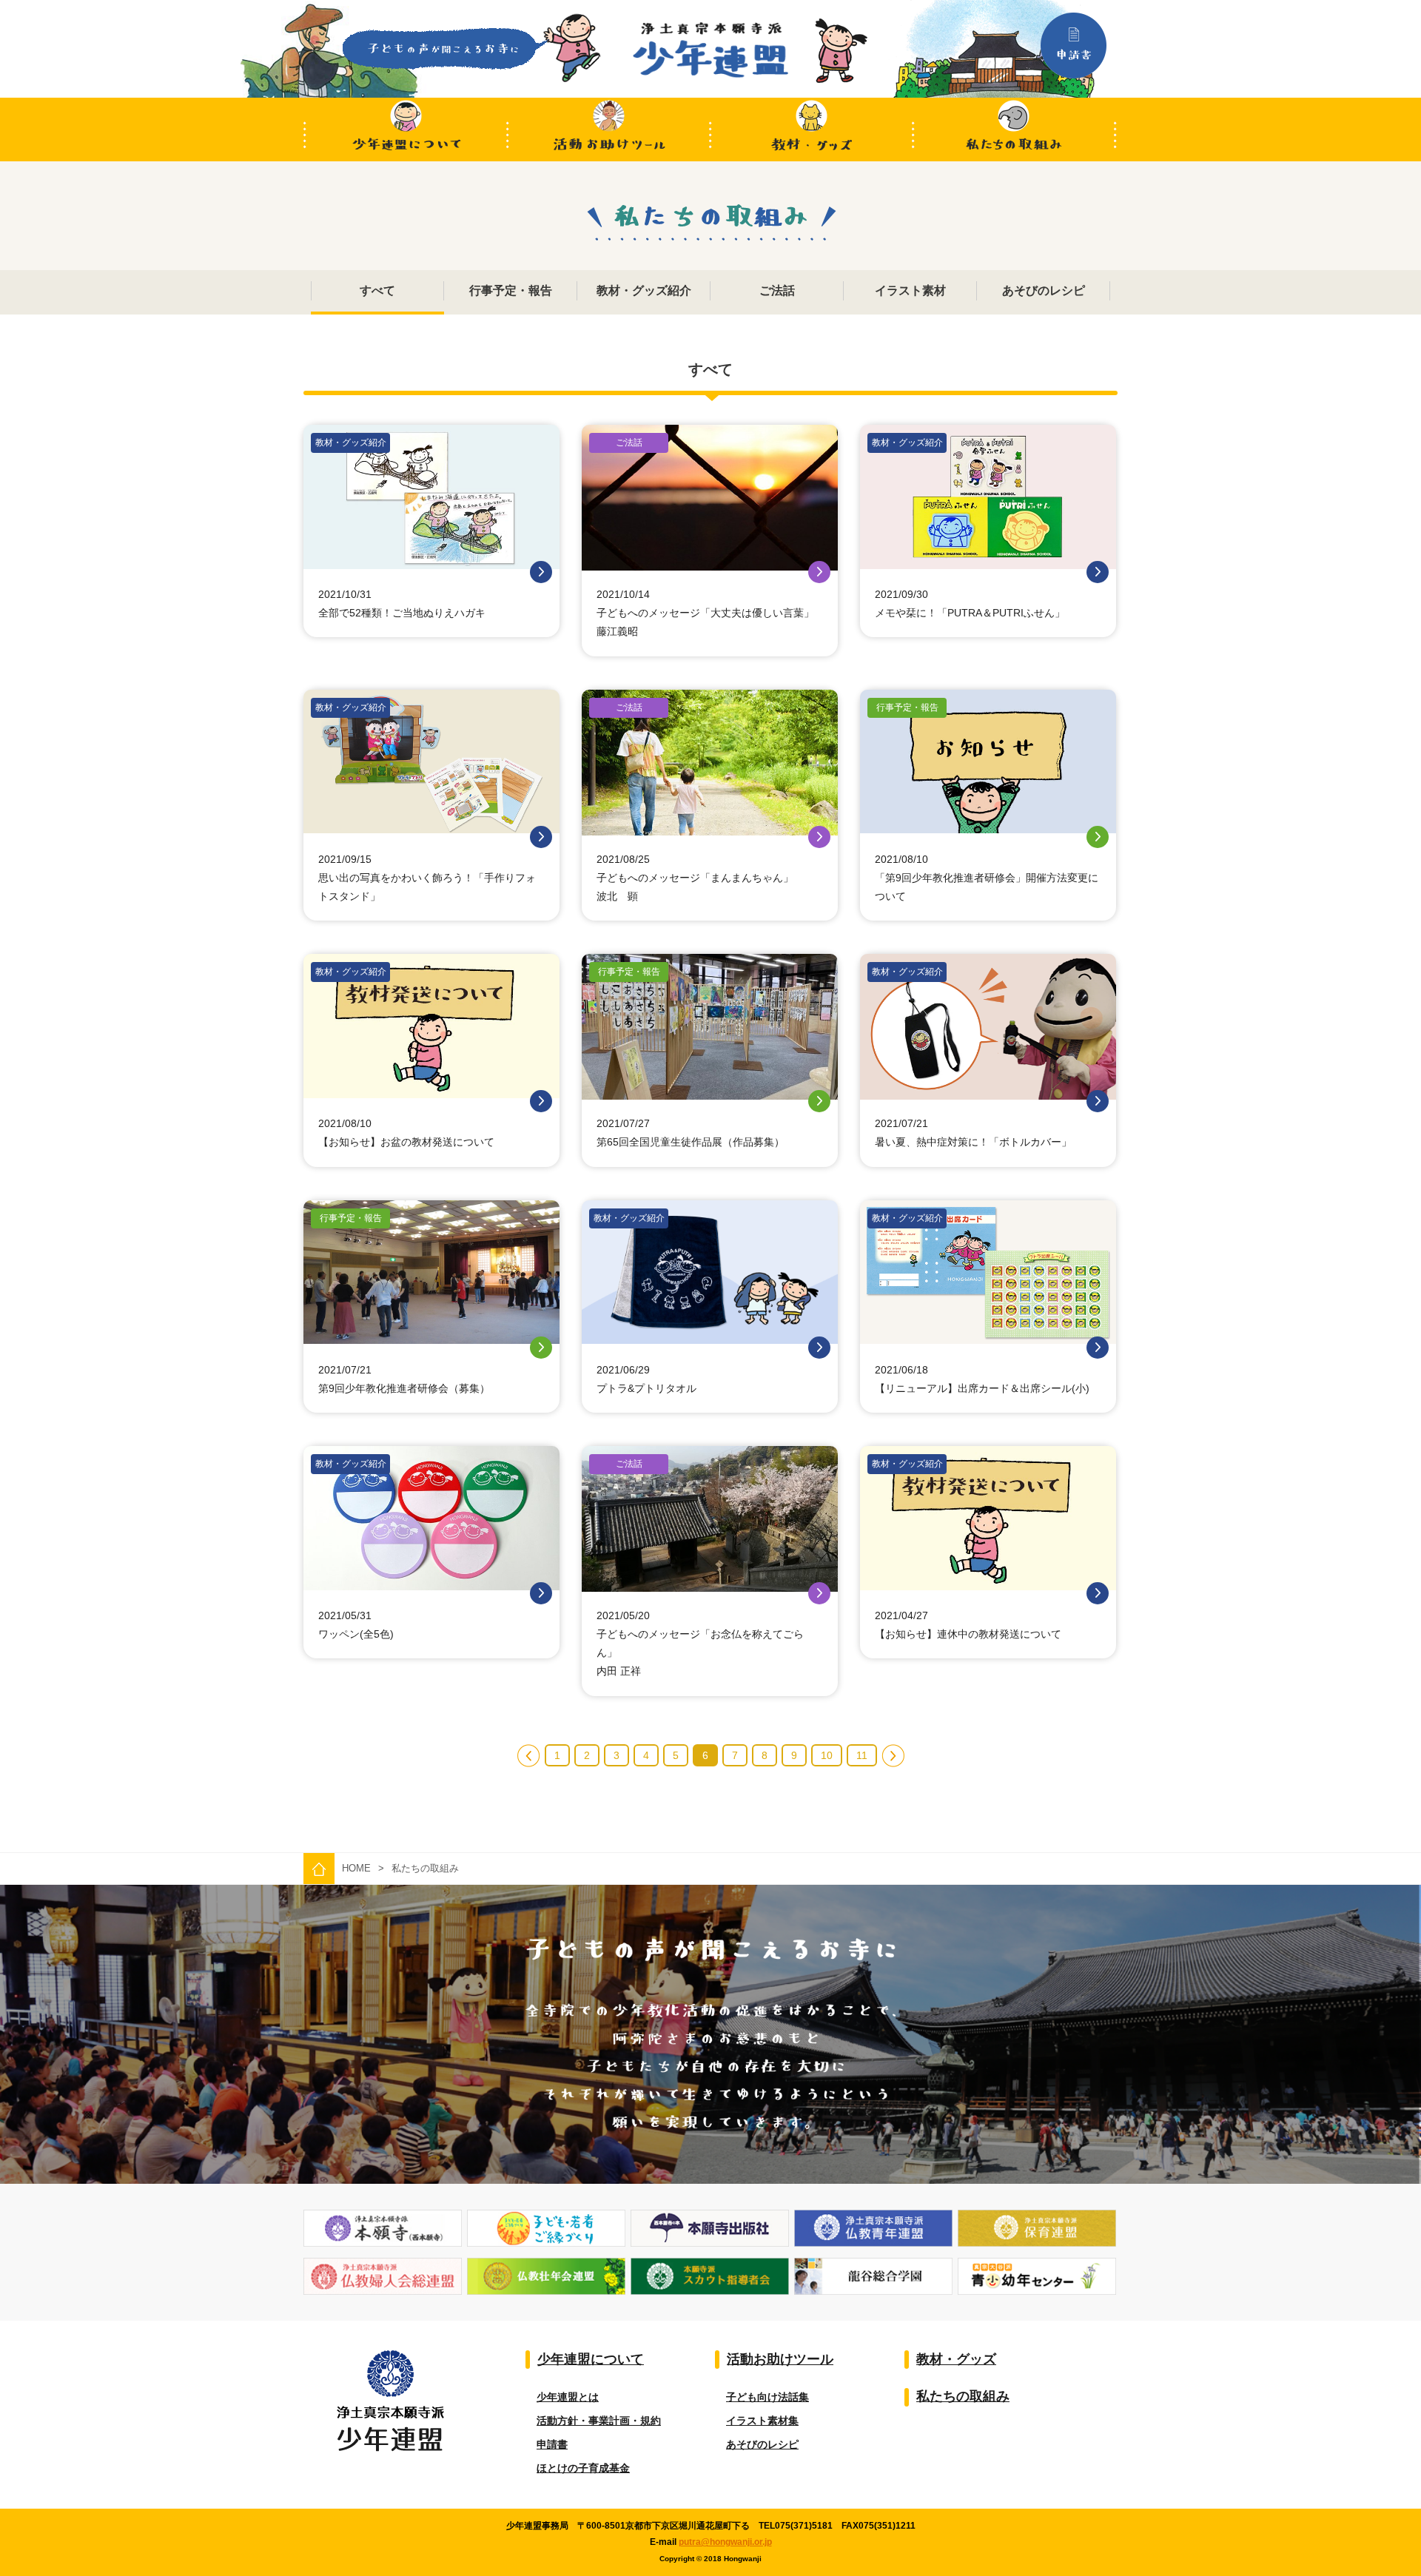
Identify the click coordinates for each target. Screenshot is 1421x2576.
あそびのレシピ (762, 2444)
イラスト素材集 (762, 2421)
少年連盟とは (568, 2397)
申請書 (552, 2444)
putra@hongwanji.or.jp (725, 2542)
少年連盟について (405, 130)
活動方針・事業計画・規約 (599, 2421)
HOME (356, 1868)
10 (827, 1755)
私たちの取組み (1016, 130)
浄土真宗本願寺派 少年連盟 (710, 50)
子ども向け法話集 (767, 2397)
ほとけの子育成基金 (583, 2468)
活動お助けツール (609, 130)
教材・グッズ (812, 130)
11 (862, 1755)
